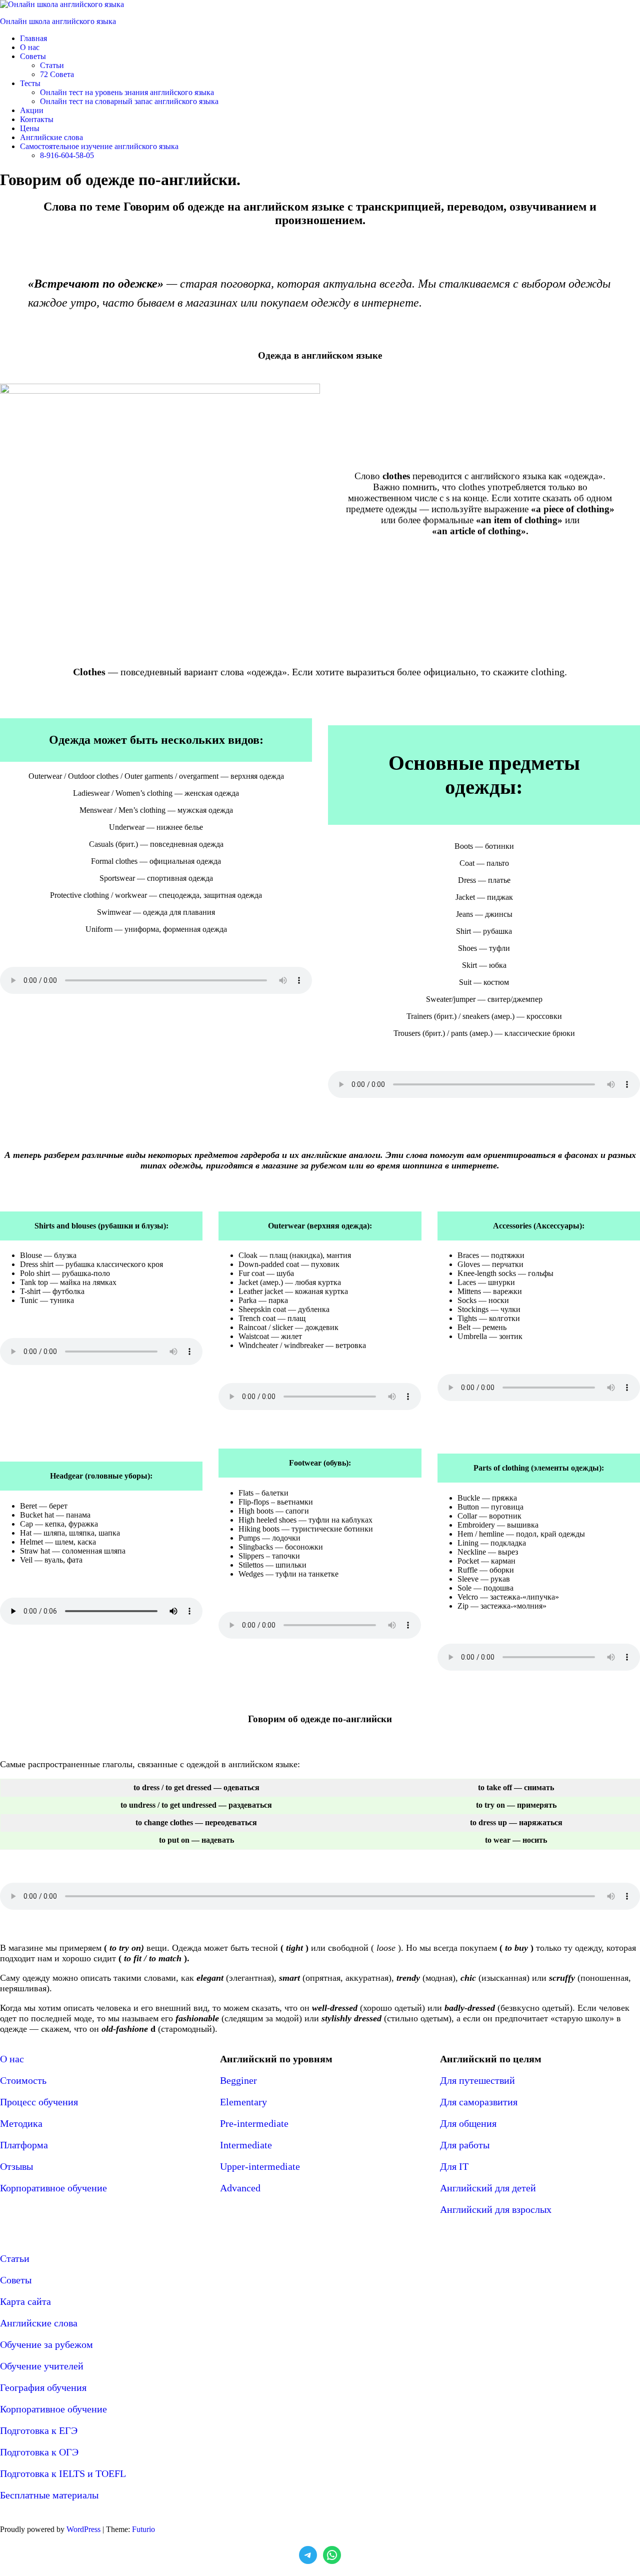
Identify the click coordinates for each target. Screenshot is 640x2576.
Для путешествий (477, 2080)
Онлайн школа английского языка (58, 21)
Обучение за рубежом (46, 2344)
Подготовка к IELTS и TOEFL (63, 2473)
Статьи (15, 2258)
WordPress (83, 2529)
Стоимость (23, 2080)
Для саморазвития (479, 2102)
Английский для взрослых (496, 2209)
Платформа (24, 2145)
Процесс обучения (39, 2102)
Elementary (243, 2102)
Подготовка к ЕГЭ (39, 2430)
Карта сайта (25, 2301)
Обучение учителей (42, 2366)
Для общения (468, 2123)
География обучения (43, 2387)
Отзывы (16, 2166)
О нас (12, 2059)
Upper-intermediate (260, 2166)
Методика (21, 2123)
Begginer (238, 2080)
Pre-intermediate (254, 2123)
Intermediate (246, 2145)
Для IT (454, 2166)
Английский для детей (488, 2188)
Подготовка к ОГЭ (39, 2452)
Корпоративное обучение (53, 2188)
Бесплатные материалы (49, 2495)
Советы (16, 2280)
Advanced (240, 2188)
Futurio (143, 2529)
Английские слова (39, 2323)
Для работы (465, 2145)
